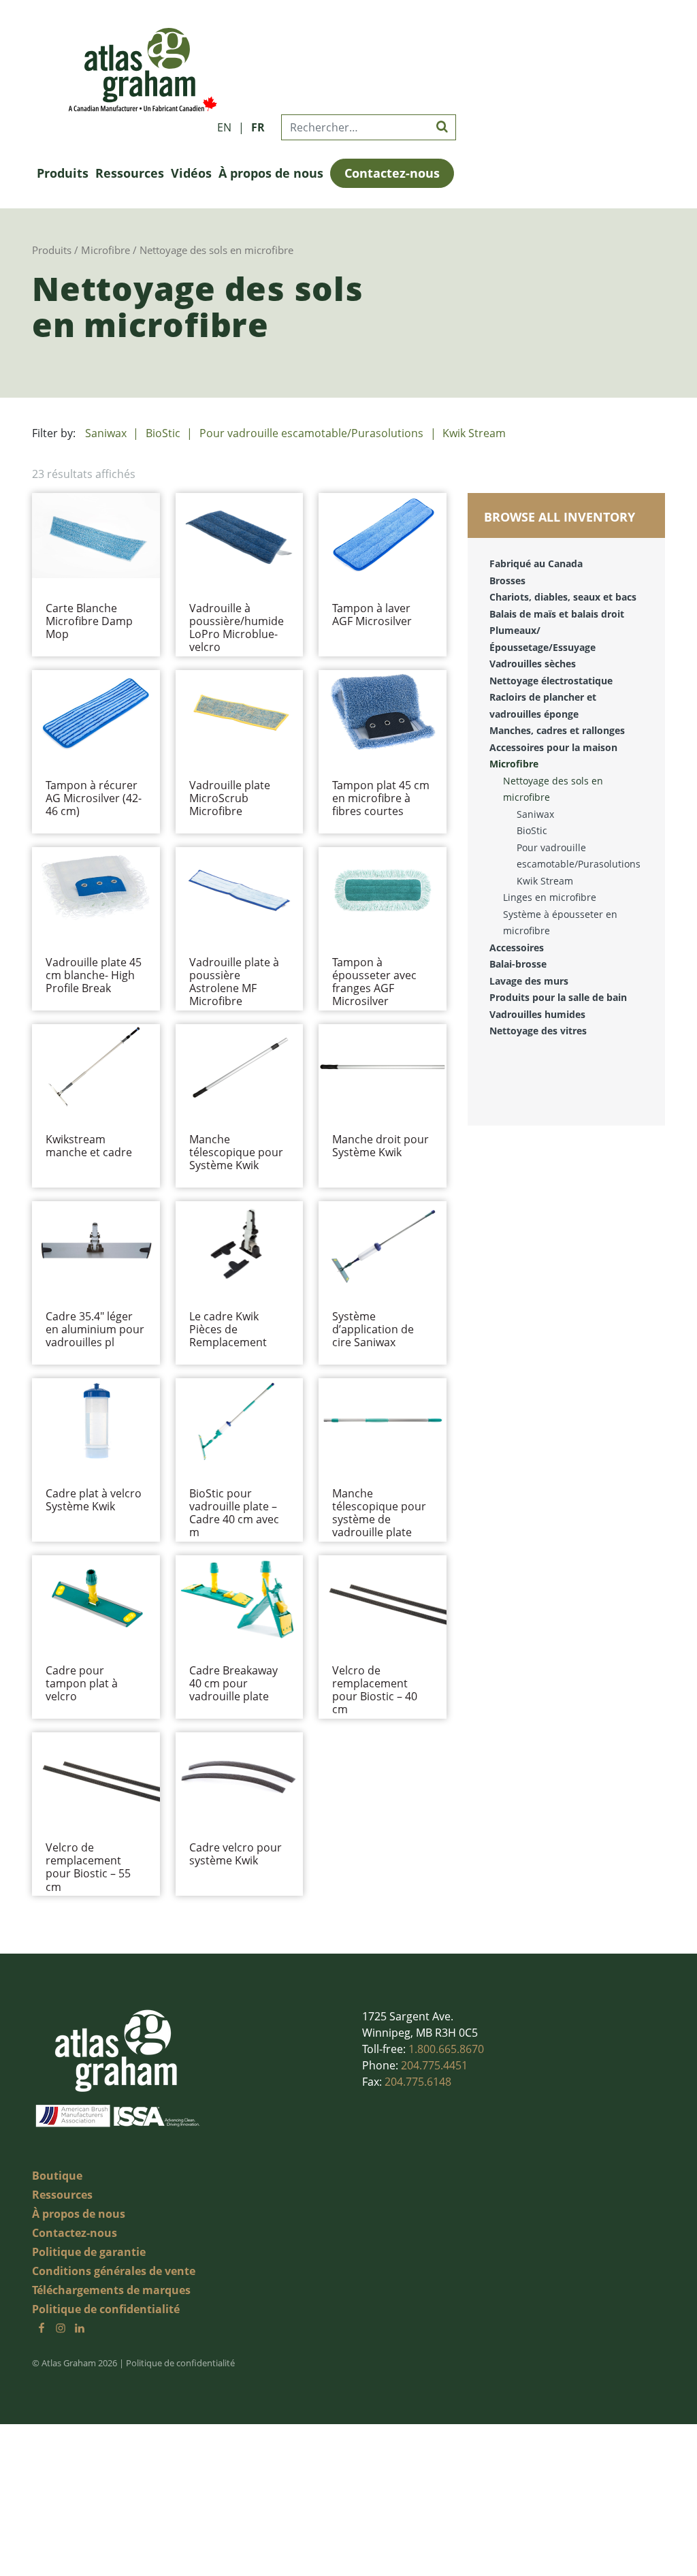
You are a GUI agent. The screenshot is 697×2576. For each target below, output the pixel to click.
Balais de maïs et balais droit (557, 614)
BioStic (163, 433)
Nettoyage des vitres (538, 1031)
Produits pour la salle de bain (558, 997)
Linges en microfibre (550, 897)
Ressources (130, 173)
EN (224, 127)
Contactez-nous (392, 173)
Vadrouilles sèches (533, 664)
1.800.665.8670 (446, 2049)
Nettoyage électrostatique (551, 681)
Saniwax (106, 433)
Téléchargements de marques (111, 2290)
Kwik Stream (474, 433)
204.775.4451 (434, 2065)
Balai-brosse (518, 964)
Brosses (507, 581)
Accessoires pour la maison (553, 747)
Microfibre (106, 250)
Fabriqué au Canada (536, 563)
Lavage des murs (529, 981)
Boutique (57, 2176)
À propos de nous (271, 173)
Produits (63, 173)
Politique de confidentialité (106, 2309)
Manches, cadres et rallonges (557, 730)
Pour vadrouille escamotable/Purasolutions (311, 433)
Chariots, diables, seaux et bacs (563, 597)
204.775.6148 (418, 2082)
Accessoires (517, 948)
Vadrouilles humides (537, 1014)
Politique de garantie (89, 2252)
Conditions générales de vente (114, 2271)
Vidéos (191, 173)
